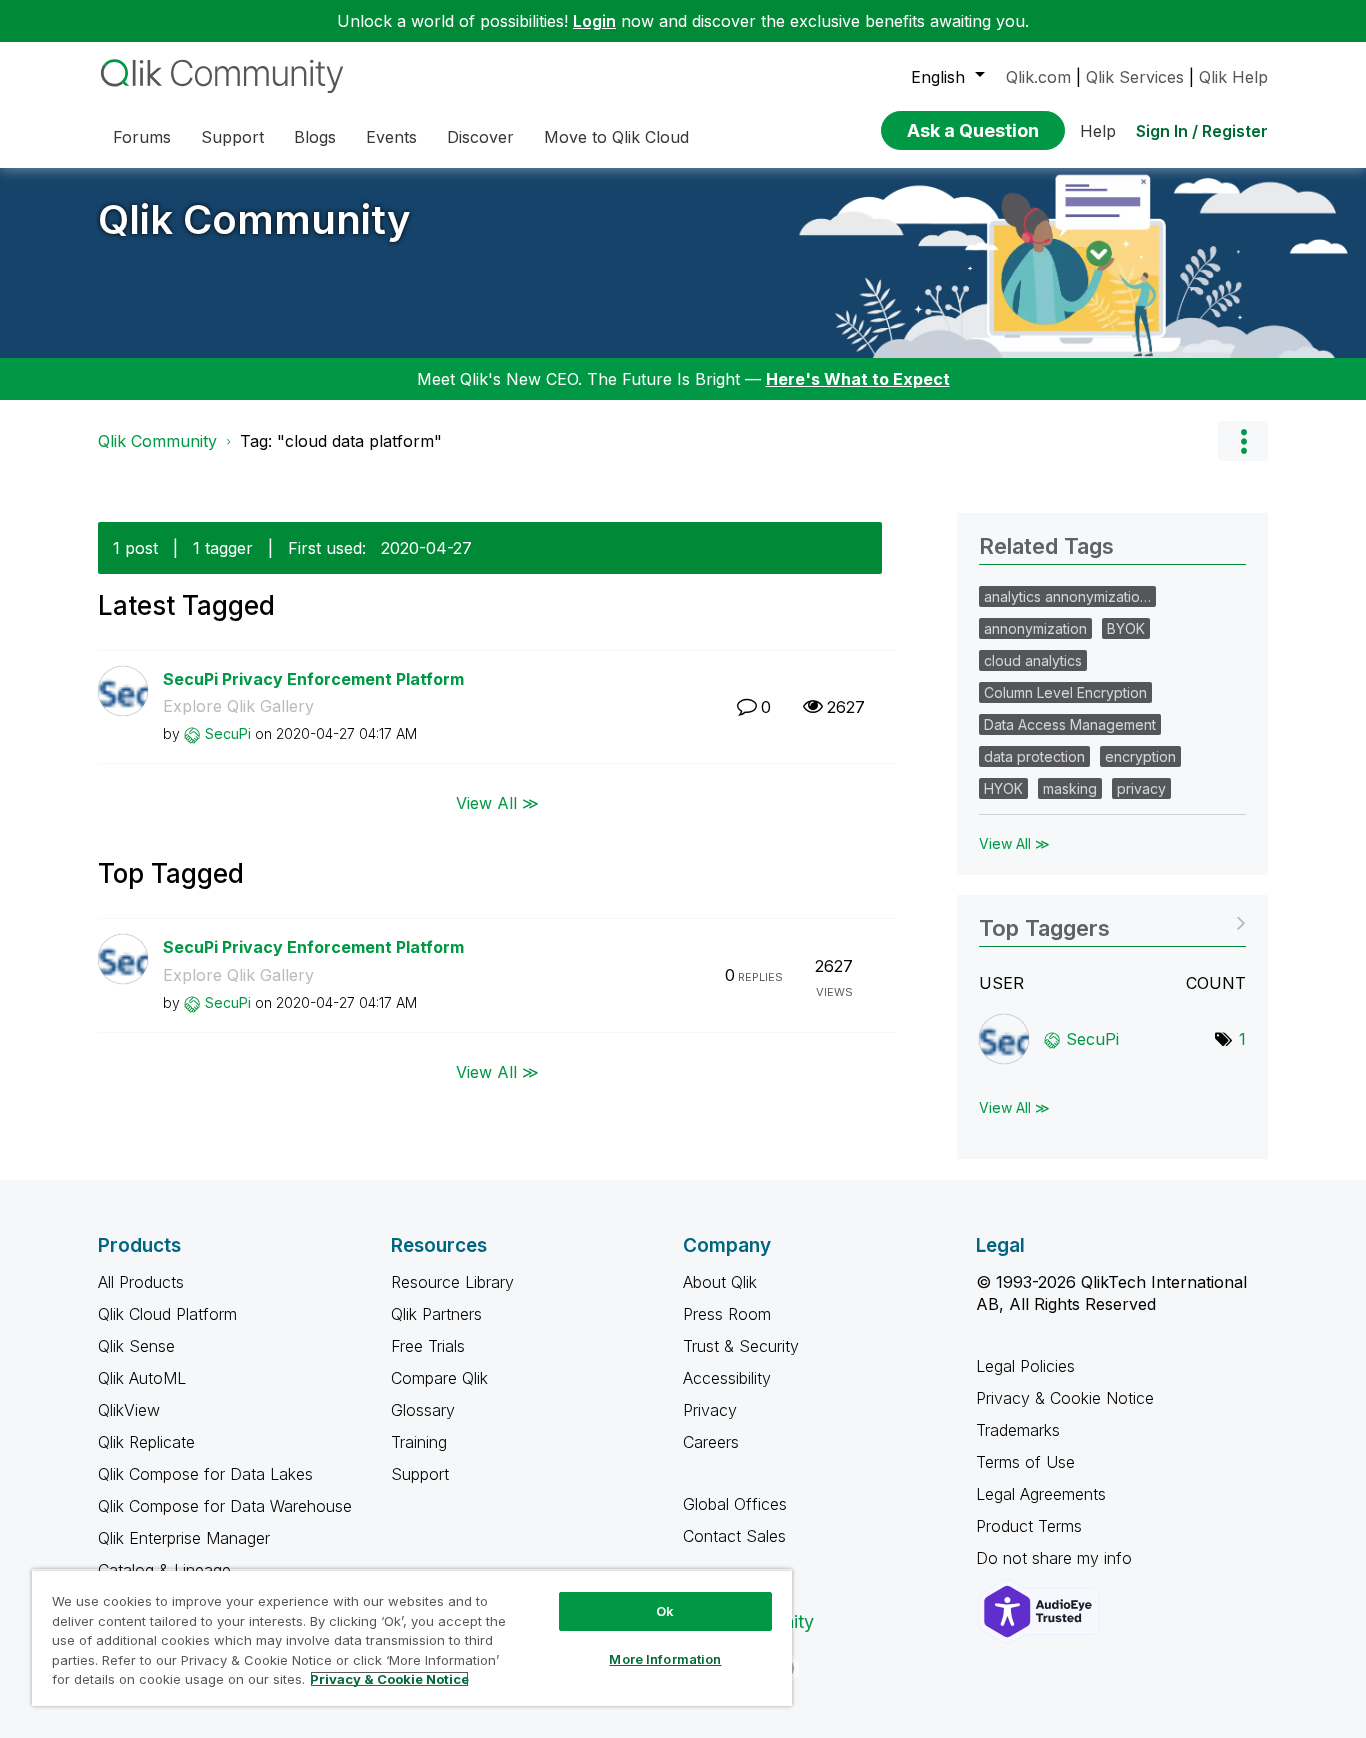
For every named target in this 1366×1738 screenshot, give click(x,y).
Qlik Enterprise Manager (184, 1538)
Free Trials (428, 1346)
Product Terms (1029, 1526)
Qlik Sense (136, 1346)
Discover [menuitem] (480, 137)
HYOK (1003, 788)
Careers (711, 1442)
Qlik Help (1233, 77)
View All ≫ (497, 803)
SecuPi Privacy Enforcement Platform (313, 679)
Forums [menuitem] (142, 137)
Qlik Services (1135, 77)
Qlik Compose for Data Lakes (205, 1474)
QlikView (129, 1410)
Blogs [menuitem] (315, 137)
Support (420, 1474)
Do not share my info (1056, 1558)
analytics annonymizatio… (1067, 596)
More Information (665, 1659)
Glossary (423, 1410)
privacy (1141, 788)
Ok (665, 1611)
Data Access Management (1070, 724)
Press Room (727, 1314)
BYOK (1126, 628)
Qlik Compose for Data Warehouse (225, 1506)
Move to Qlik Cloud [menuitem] (616, 137)
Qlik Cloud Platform (167, 1314)
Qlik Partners (436, 1314)
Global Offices (735, 1504)
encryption (1140, 756)
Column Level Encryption (1065, 692)
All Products (141, 1282)
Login (594, 21)
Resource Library (452, 1282)
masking (1070, 788)
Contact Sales (734, 1536)
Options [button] (1243, 441)
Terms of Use (1025, 1462)
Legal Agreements (1041, 1494)
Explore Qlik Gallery (238, 706)
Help (1098, 131)
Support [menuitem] (232, 137)
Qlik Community (254, 219)
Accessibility (727, 1378)
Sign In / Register (1202, 131)
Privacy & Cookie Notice (1065, 1398)
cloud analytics (1033, 660)
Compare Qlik (439, 1378)
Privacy (710, 1410)
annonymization (1035, 628)
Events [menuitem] (391, 137)
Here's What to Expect (858, 379)
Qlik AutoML (142, 1378)
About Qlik (720, 1282)
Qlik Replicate (146, 1442)
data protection (1034, 756)
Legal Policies (1025, 1366)
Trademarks (1018, 1430)
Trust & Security (741, 1346)
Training (419, 1442)
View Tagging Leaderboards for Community (1112, 921)
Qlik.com (1038, 77)
